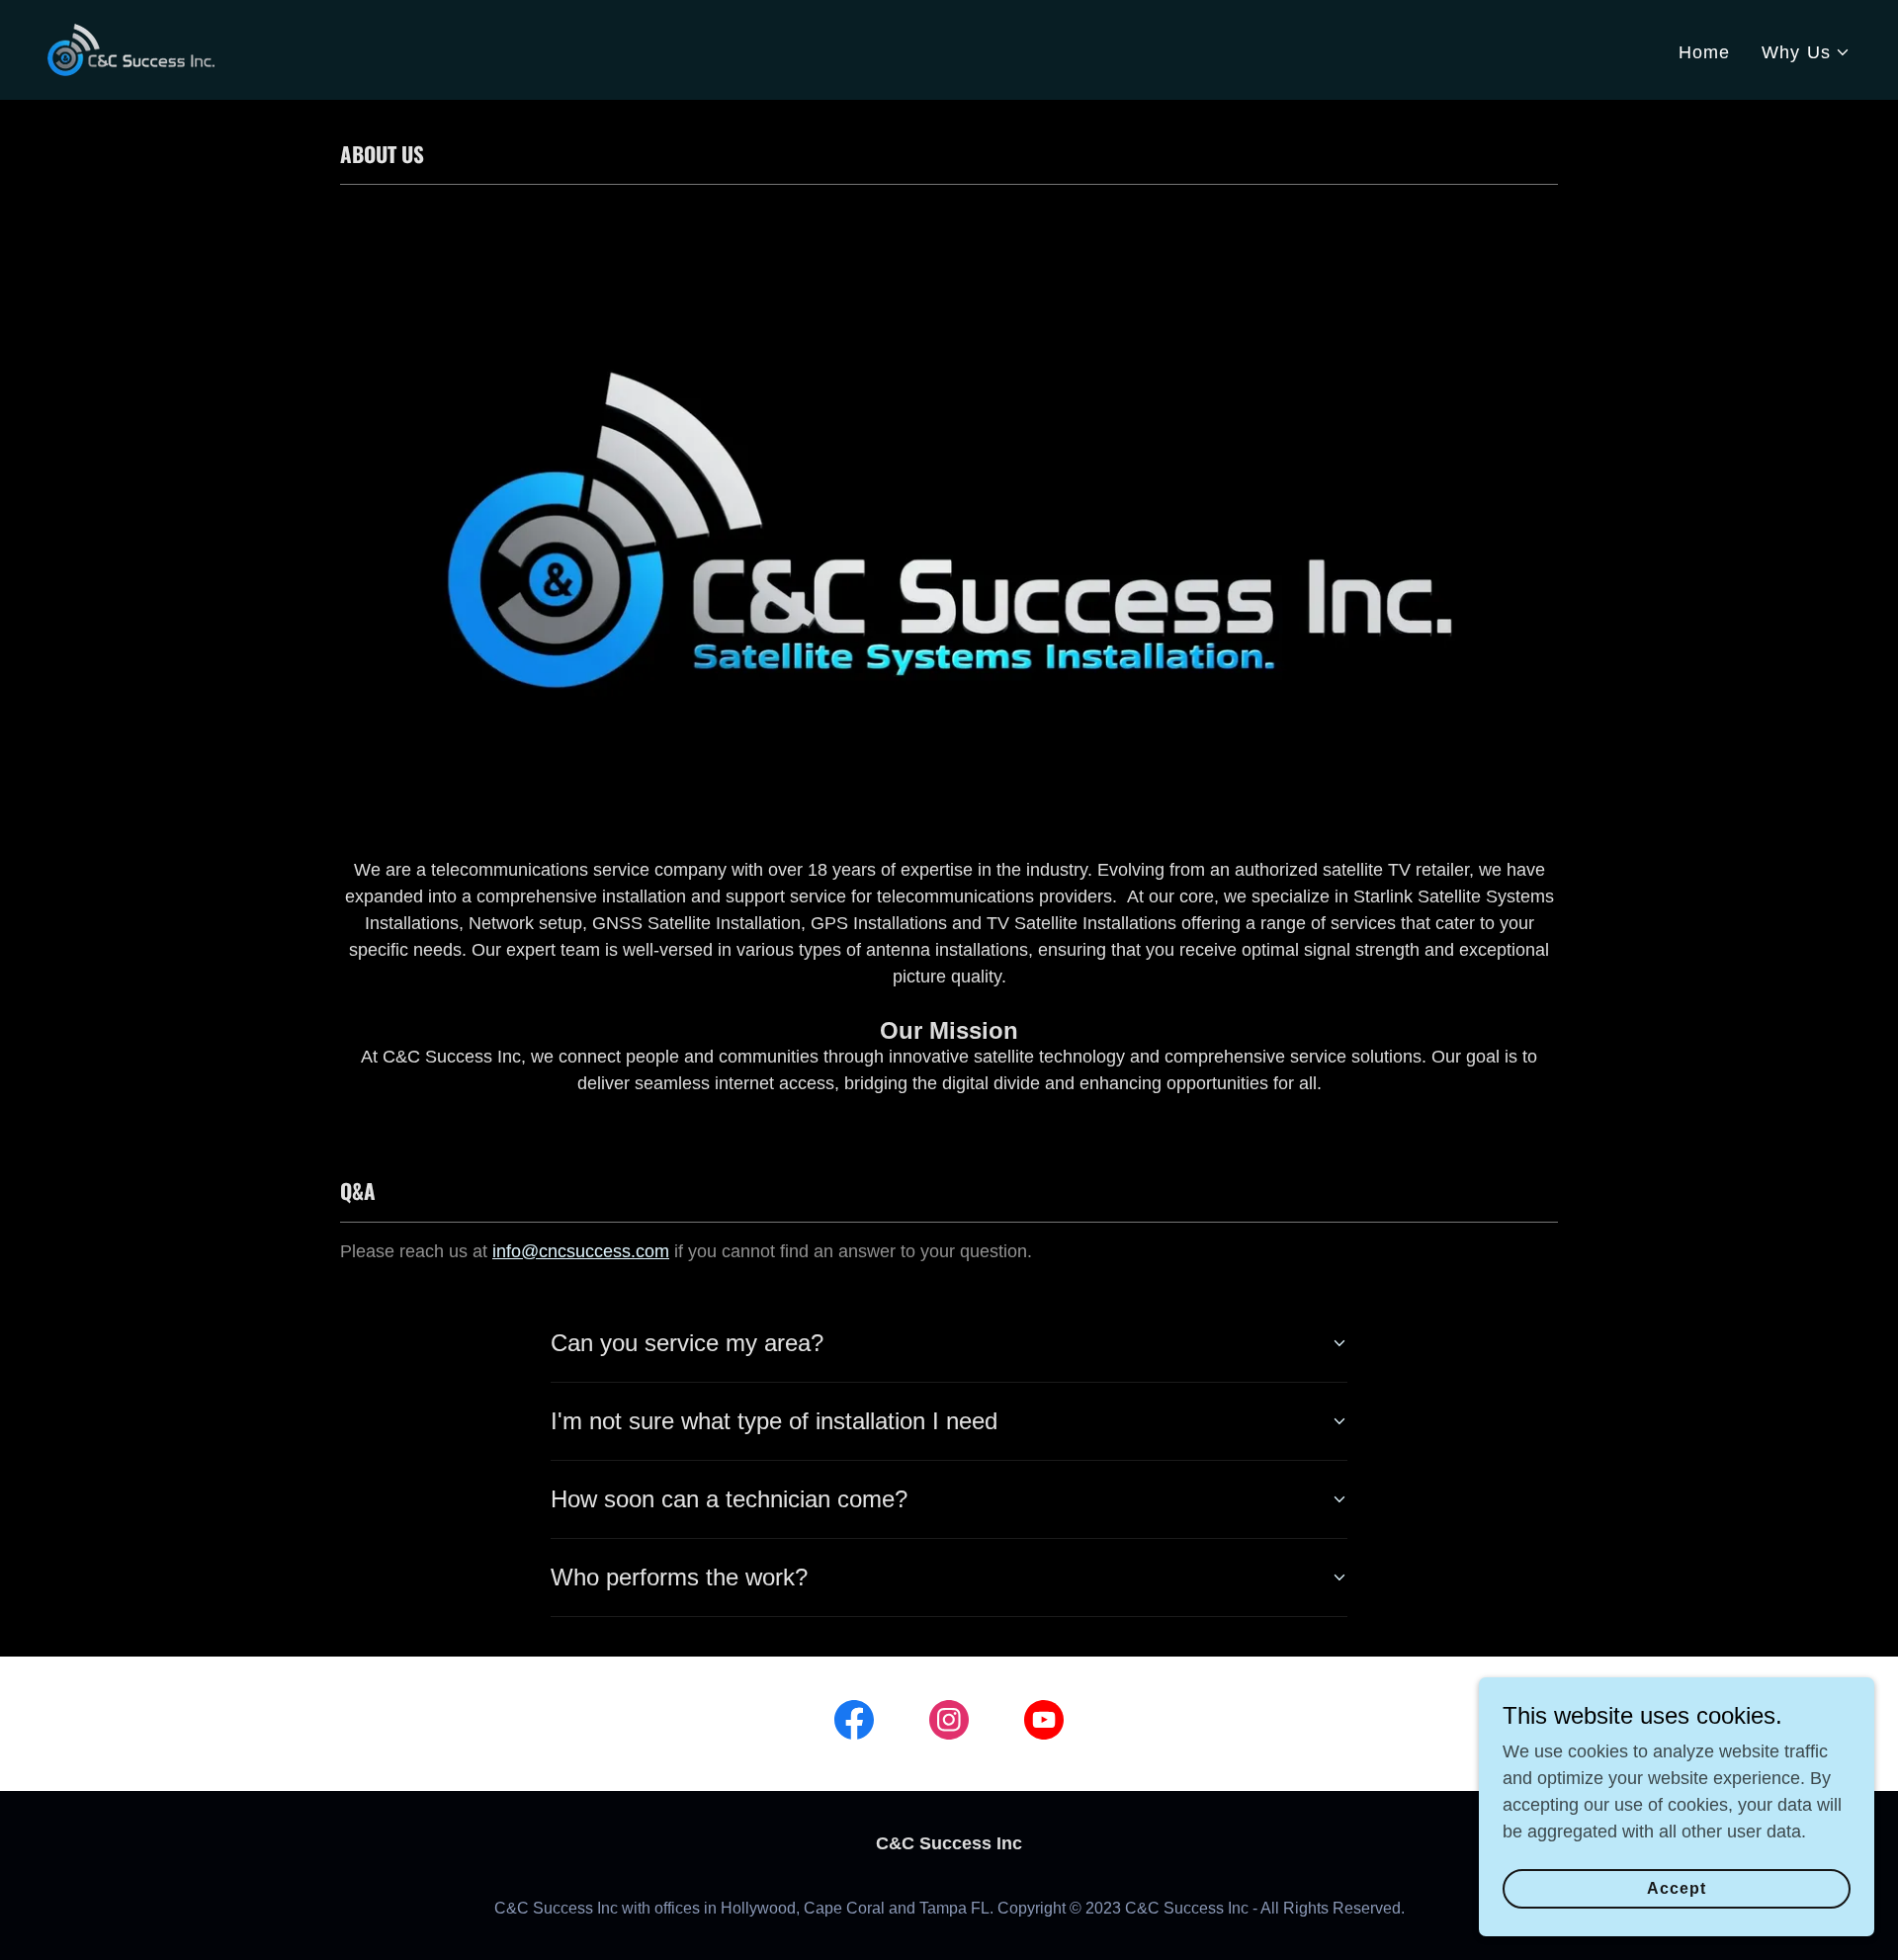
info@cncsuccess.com (581, 1251)
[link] (131, 48)
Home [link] (1705, 52)
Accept (1677, 1888)
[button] (1806, 53)
